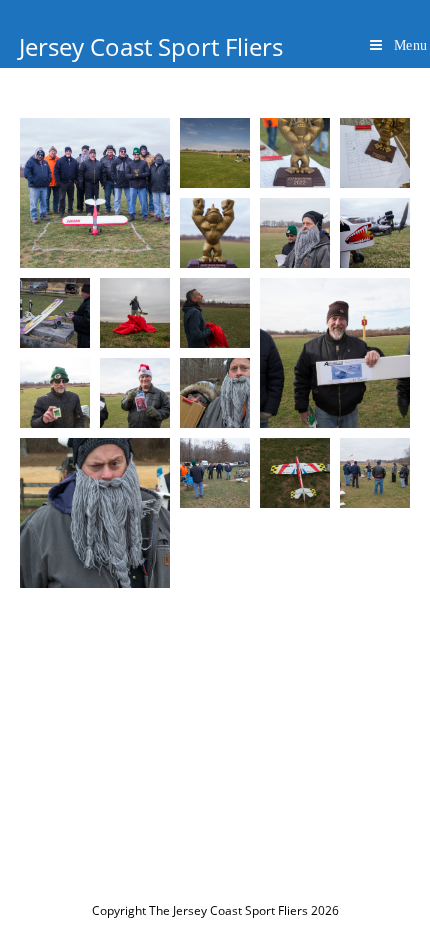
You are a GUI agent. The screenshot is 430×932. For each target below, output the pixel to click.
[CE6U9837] (135, 313)
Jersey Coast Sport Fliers (151, 46)
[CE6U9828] (215, 473)
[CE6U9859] (375, 153)
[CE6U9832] (215, 393)
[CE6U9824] (375, 473)
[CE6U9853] (95, 193)
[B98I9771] (135, 393)
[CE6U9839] (55, 313)
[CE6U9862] (295, 153)
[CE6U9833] (215, 313)
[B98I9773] (335, 353)
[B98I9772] (55, 393)
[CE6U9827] (295, 473)
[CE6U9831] (95, 513)
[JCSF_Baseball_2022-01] (215, 153)
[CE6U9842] (295, 233)
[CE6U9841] (375, 233)
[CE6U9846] (215, 233)
